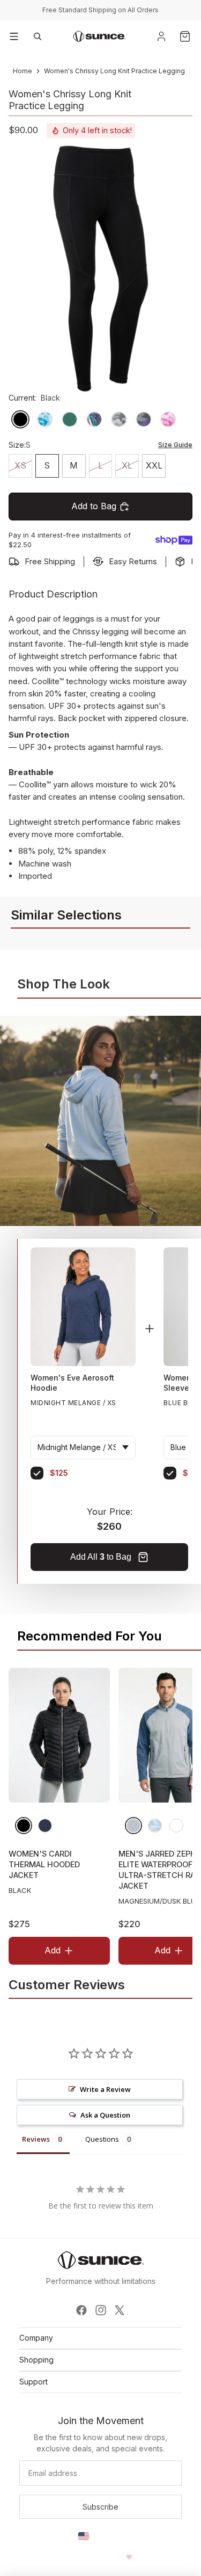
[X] (120, 2310)
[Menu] (14, 36)
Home (23, 71)
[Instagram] (101, 2310)
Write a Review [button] (105, 2089)
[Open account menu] (161, 36)
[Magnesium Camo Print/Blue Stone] (155, 1826)
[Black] (24, 1826)
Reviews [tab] (36, 2139)
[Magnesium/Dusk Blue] (133, 1826)
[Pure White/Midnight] (176, 1826)
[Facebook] (81, 2310)
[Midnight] (45, 1826)
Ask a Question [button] (105, 2115)
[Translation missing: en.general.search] (38, 36)
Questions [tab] (102, 2139)
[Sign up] (100, 2507)
